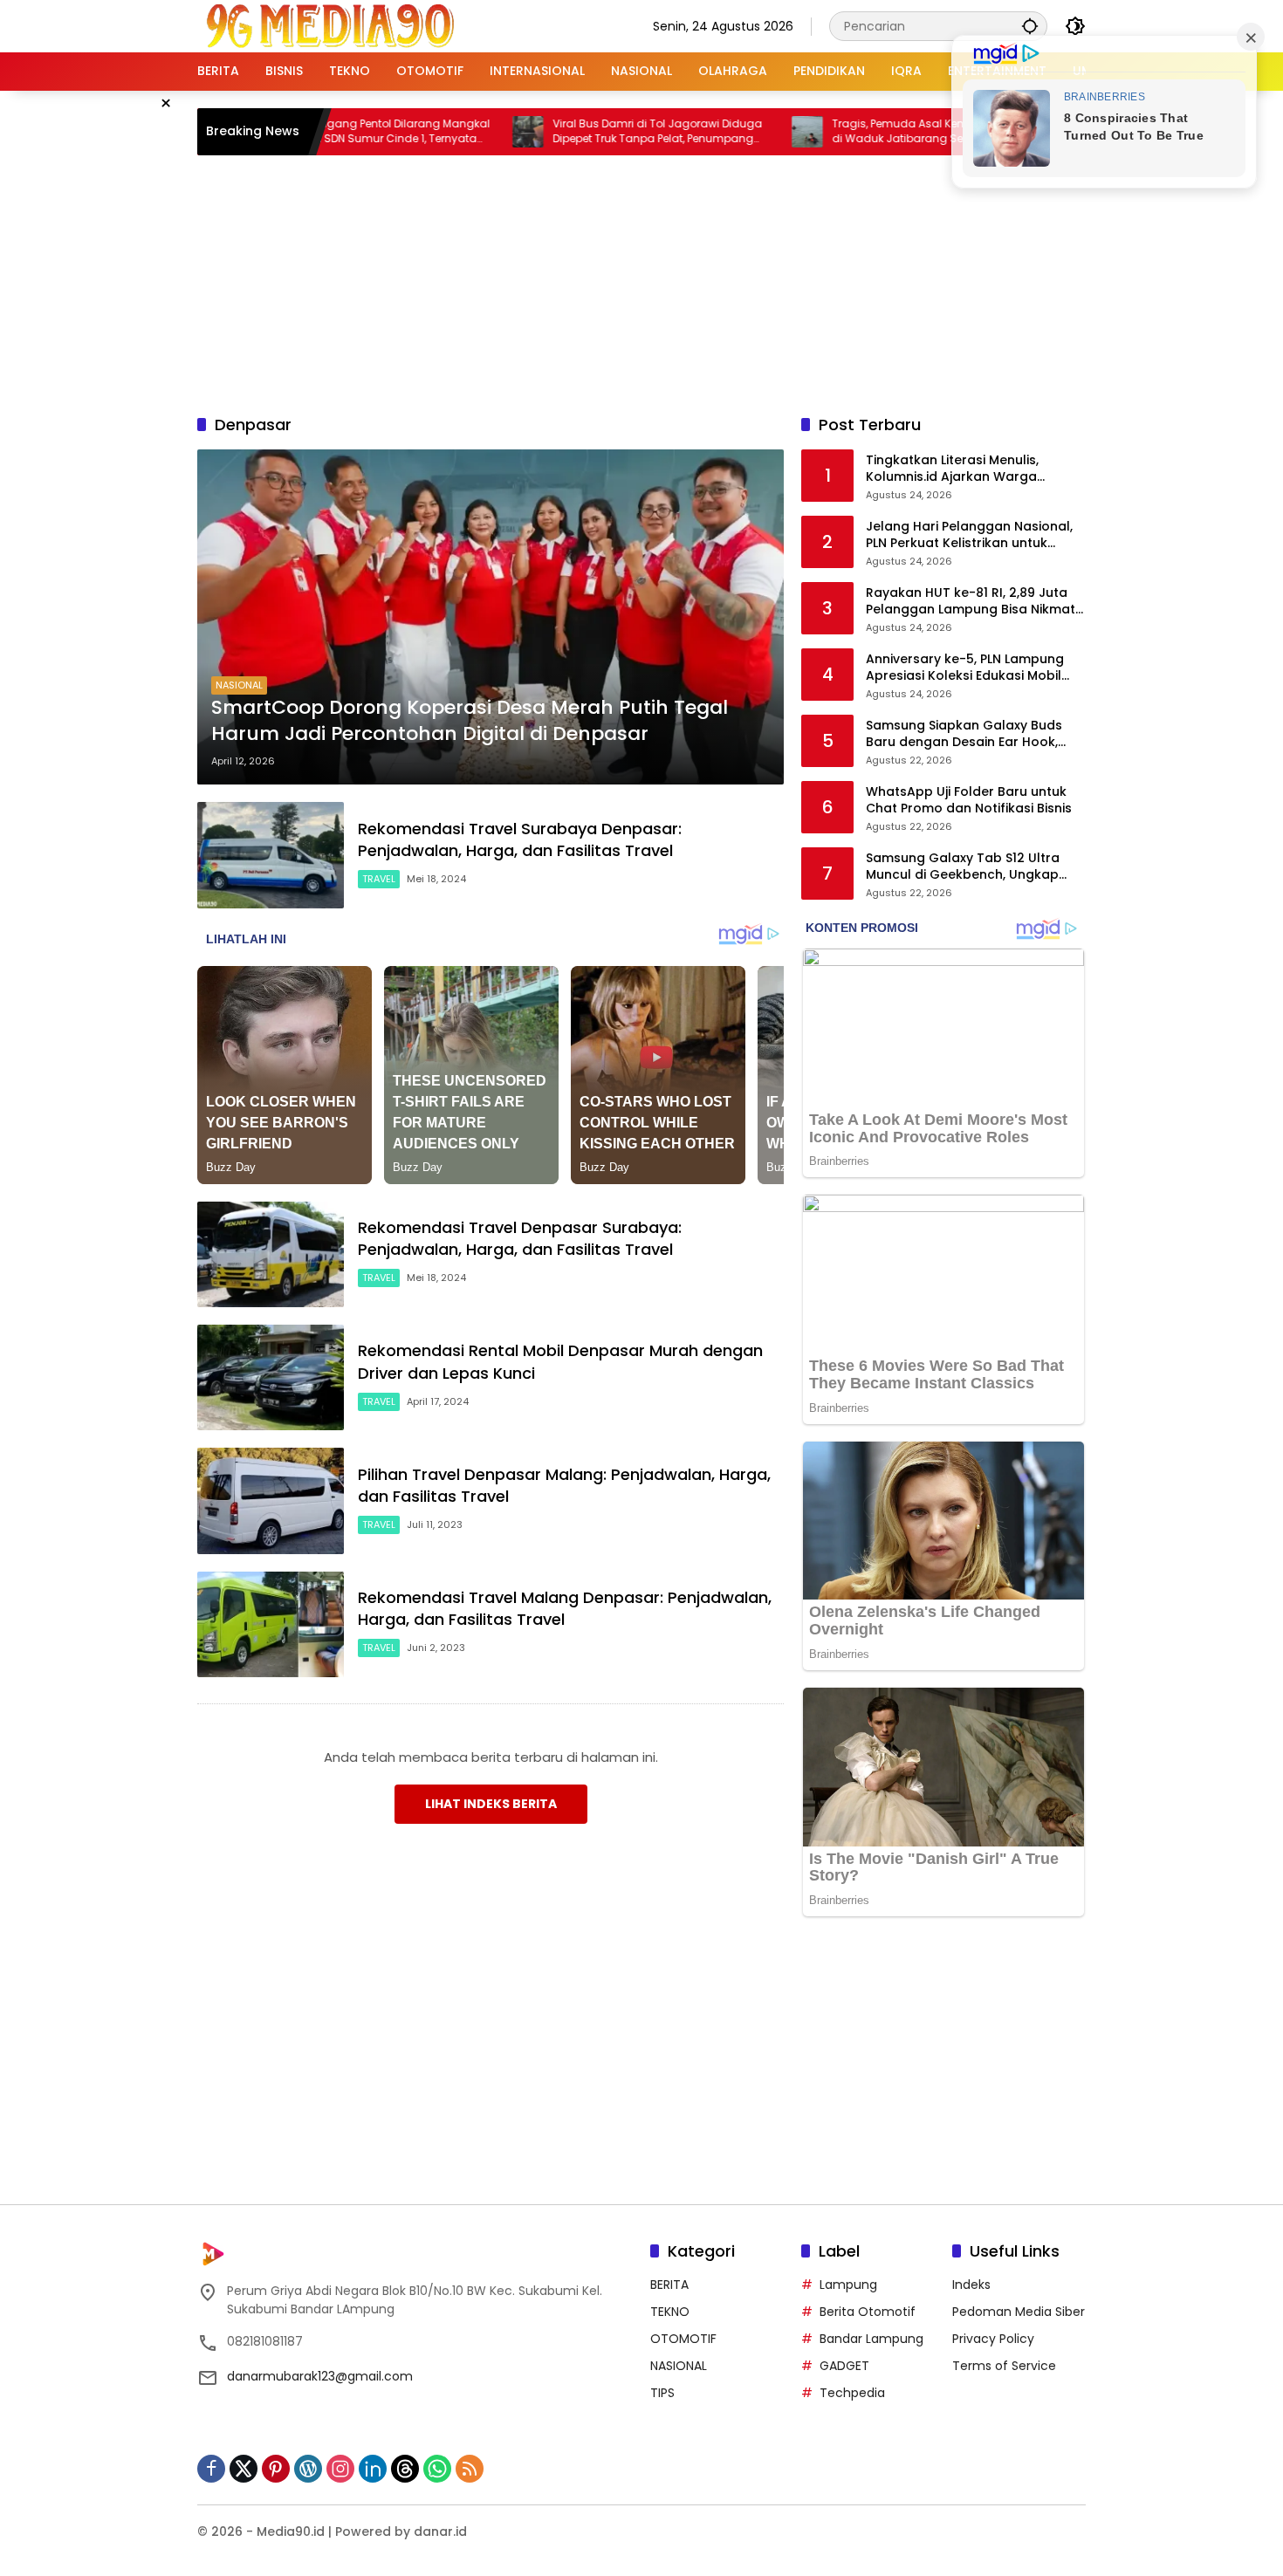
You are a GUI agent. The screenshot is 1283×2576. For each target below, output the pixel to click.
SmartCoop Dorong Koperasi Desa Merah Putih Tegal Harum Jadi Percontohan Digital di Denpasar (470, 721)
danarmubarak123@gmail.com (320, 2376)
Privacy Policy (993, 2339)
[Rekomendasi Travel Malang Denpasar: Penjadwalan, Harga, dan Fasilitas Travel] (271, 1624)
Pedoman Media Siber (1019, 2312)
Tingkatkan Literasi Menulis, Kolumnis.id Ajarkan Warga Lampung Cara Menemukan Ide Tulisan (966, 469)
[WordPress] (308, 2469)
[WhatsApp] (437, 2469)
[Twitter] (244, 2469)
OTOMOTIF (683, 2339)
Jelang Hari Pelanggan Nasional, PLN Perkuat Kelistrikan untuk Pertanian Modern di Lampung (969, 535)
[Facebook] (211, 2469)
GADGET (844, 2366)
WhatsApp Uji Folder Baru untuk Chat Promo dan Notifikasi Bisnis (969, 801)
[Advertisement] (641, 282)
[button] (1030, 26)
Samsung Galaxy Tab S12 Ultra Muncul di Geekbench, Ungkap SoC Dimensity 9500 (963, 867)
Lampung (848, 2285)
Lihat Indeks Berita (491, 1804)
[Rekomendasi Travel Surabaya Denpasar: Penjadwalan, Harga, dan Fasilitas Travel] (271, 855)
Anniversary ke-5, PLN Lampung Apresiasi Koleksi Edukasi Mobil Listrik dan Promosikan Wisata (965, 668)
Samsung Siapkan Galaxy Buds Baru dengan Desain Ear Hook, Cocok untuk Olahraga (964, 734)
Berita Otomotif (868, 2312)
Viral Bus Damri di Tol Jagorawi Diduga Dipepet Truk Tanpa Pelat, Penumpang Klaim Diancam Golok (572, 132)
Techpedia (852, 2393)
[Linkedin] (373, 2469)
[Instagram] (340, 2469)
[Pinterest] (276, 2469)
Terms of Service (1004, 2366)
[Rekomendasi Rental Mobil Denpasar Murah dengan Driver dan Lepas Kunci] (271, 1377)
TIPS (662, 2393)
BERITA (669, 2285)
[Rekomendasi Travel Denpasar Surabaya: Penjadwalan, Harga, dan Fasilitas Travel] (271, 1254)
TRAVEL (379, 879)
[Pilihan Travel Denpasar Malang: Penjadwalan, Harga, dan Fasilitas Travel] (271, 1500)
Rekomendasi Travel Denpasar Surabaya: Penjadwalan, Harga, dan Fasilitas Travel (520, 1238)
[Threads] (405, 2469)
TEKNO (670, 2312)
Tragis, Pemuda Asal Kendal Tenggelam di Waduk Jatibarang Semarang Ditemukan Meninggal (854, 132)
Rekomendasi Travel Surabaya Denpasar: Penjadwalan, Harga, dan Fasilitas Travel (520, 839)
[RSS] (470, 2469)
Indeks (971, 2285)
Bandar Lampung (871, 2339)
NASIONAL (239, 685)
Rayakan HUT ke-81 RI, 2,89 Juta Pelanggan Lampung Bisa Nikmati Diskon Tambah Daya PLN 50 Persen (972, 602)
